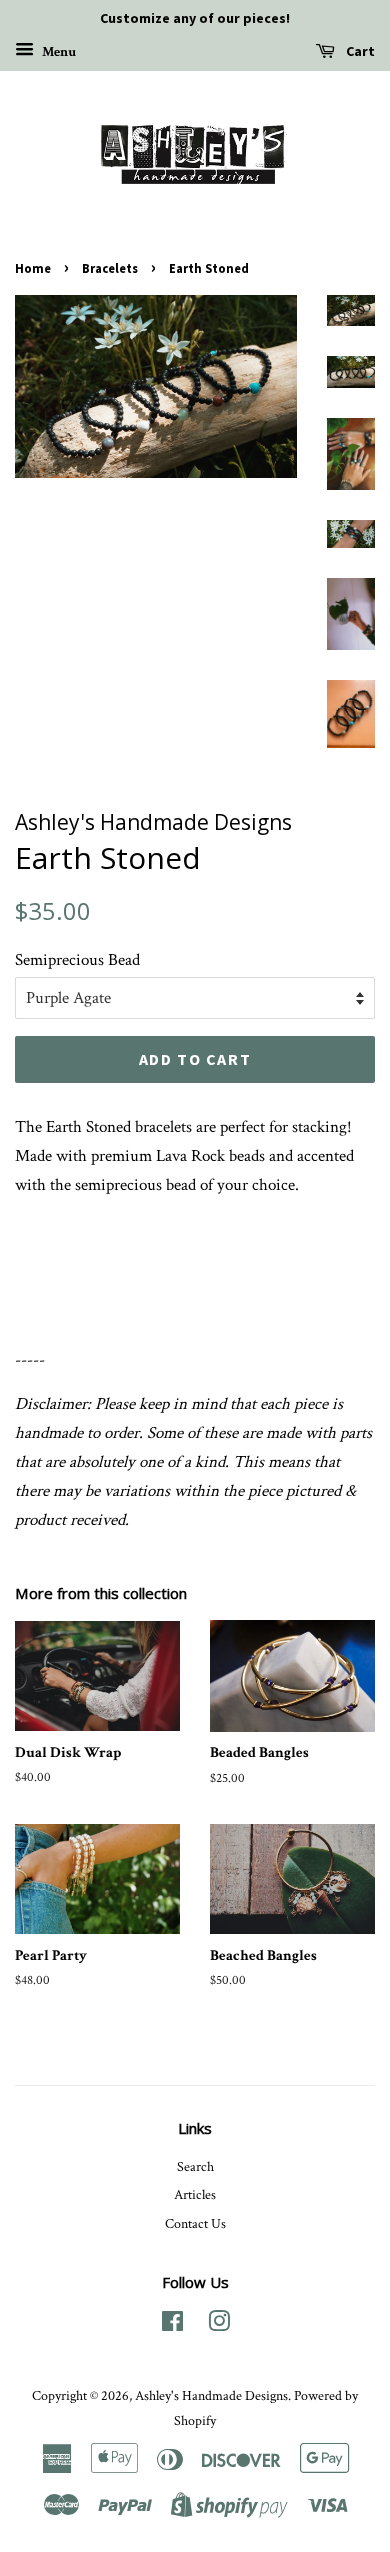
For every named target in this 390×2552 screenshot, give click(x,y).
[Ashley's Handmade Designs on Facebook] (172, 2325)
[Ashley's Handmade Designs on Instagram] (219, 2325)
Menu (57, 51)
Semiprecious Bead (77, 960)
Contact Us (195, 2223)
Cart (359, 51)
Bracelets (110, 268)
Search (195, 2166)
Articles (195, 2194)
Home (33, 268)
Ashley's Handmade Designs (211, 2395)
